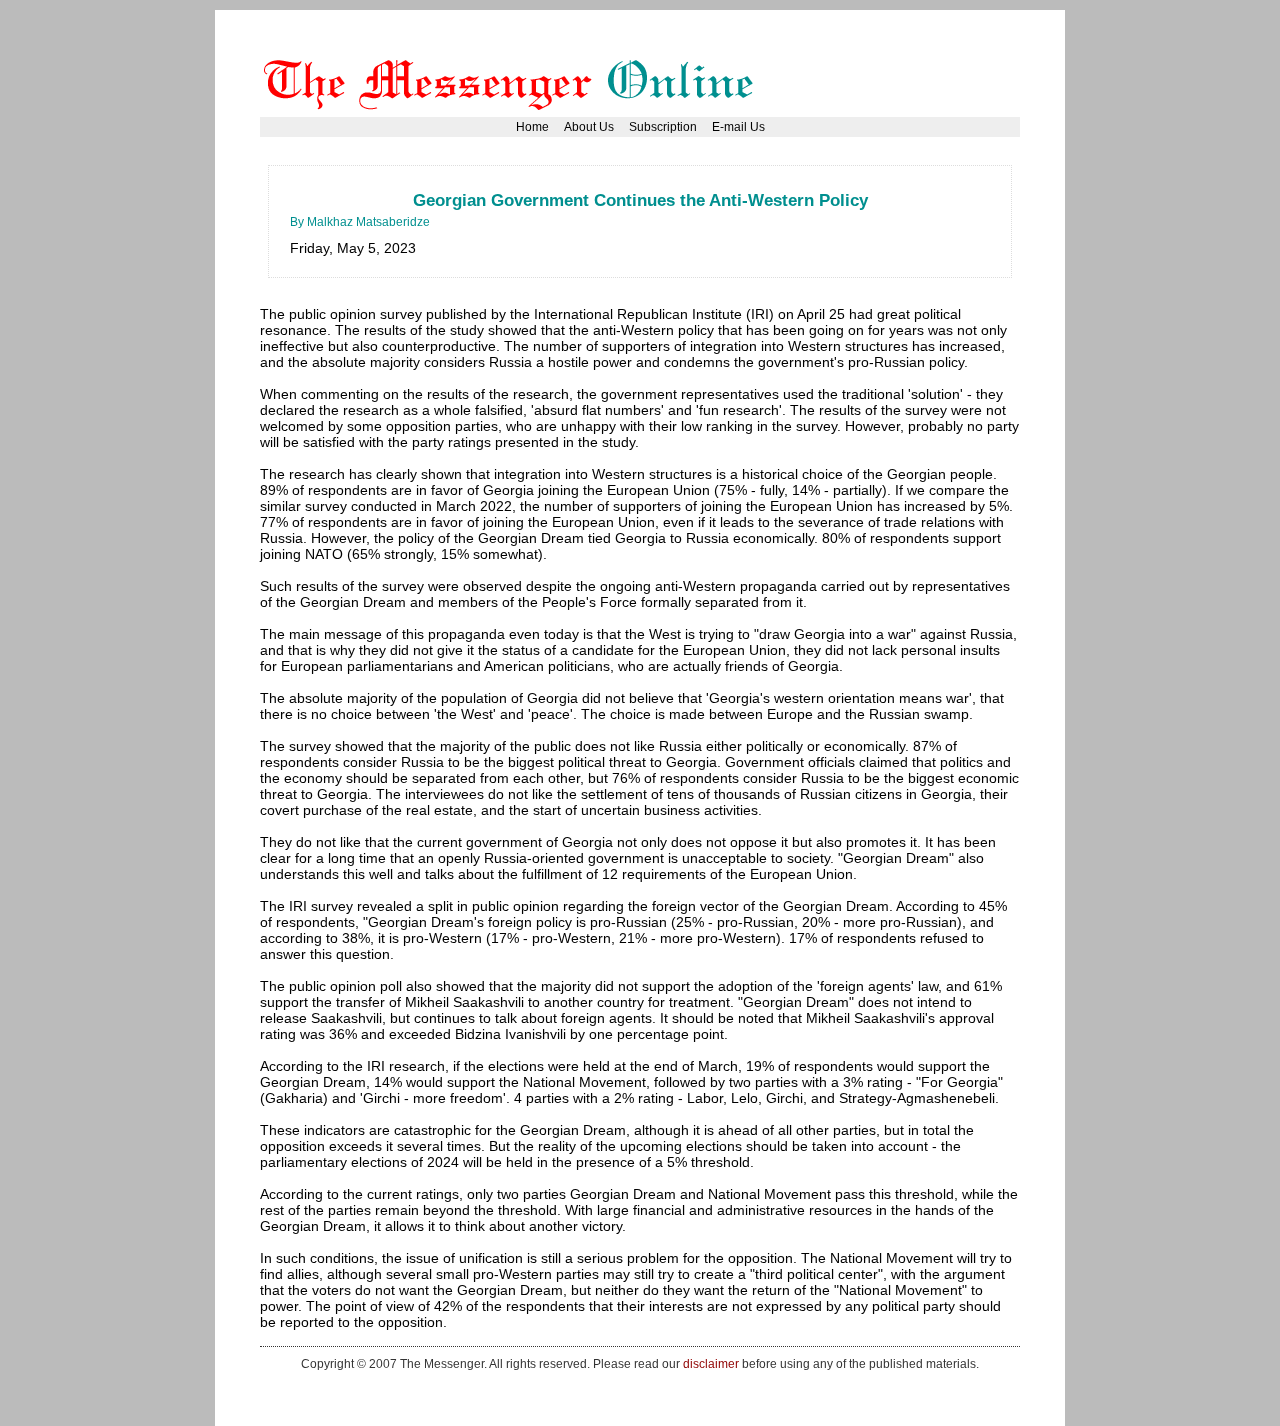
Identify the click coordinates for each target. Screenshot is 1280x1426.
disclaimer (711, 1363)
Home (532, 127)
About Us (589, 127)
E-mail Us (738, 127)
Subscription (663, 127)
